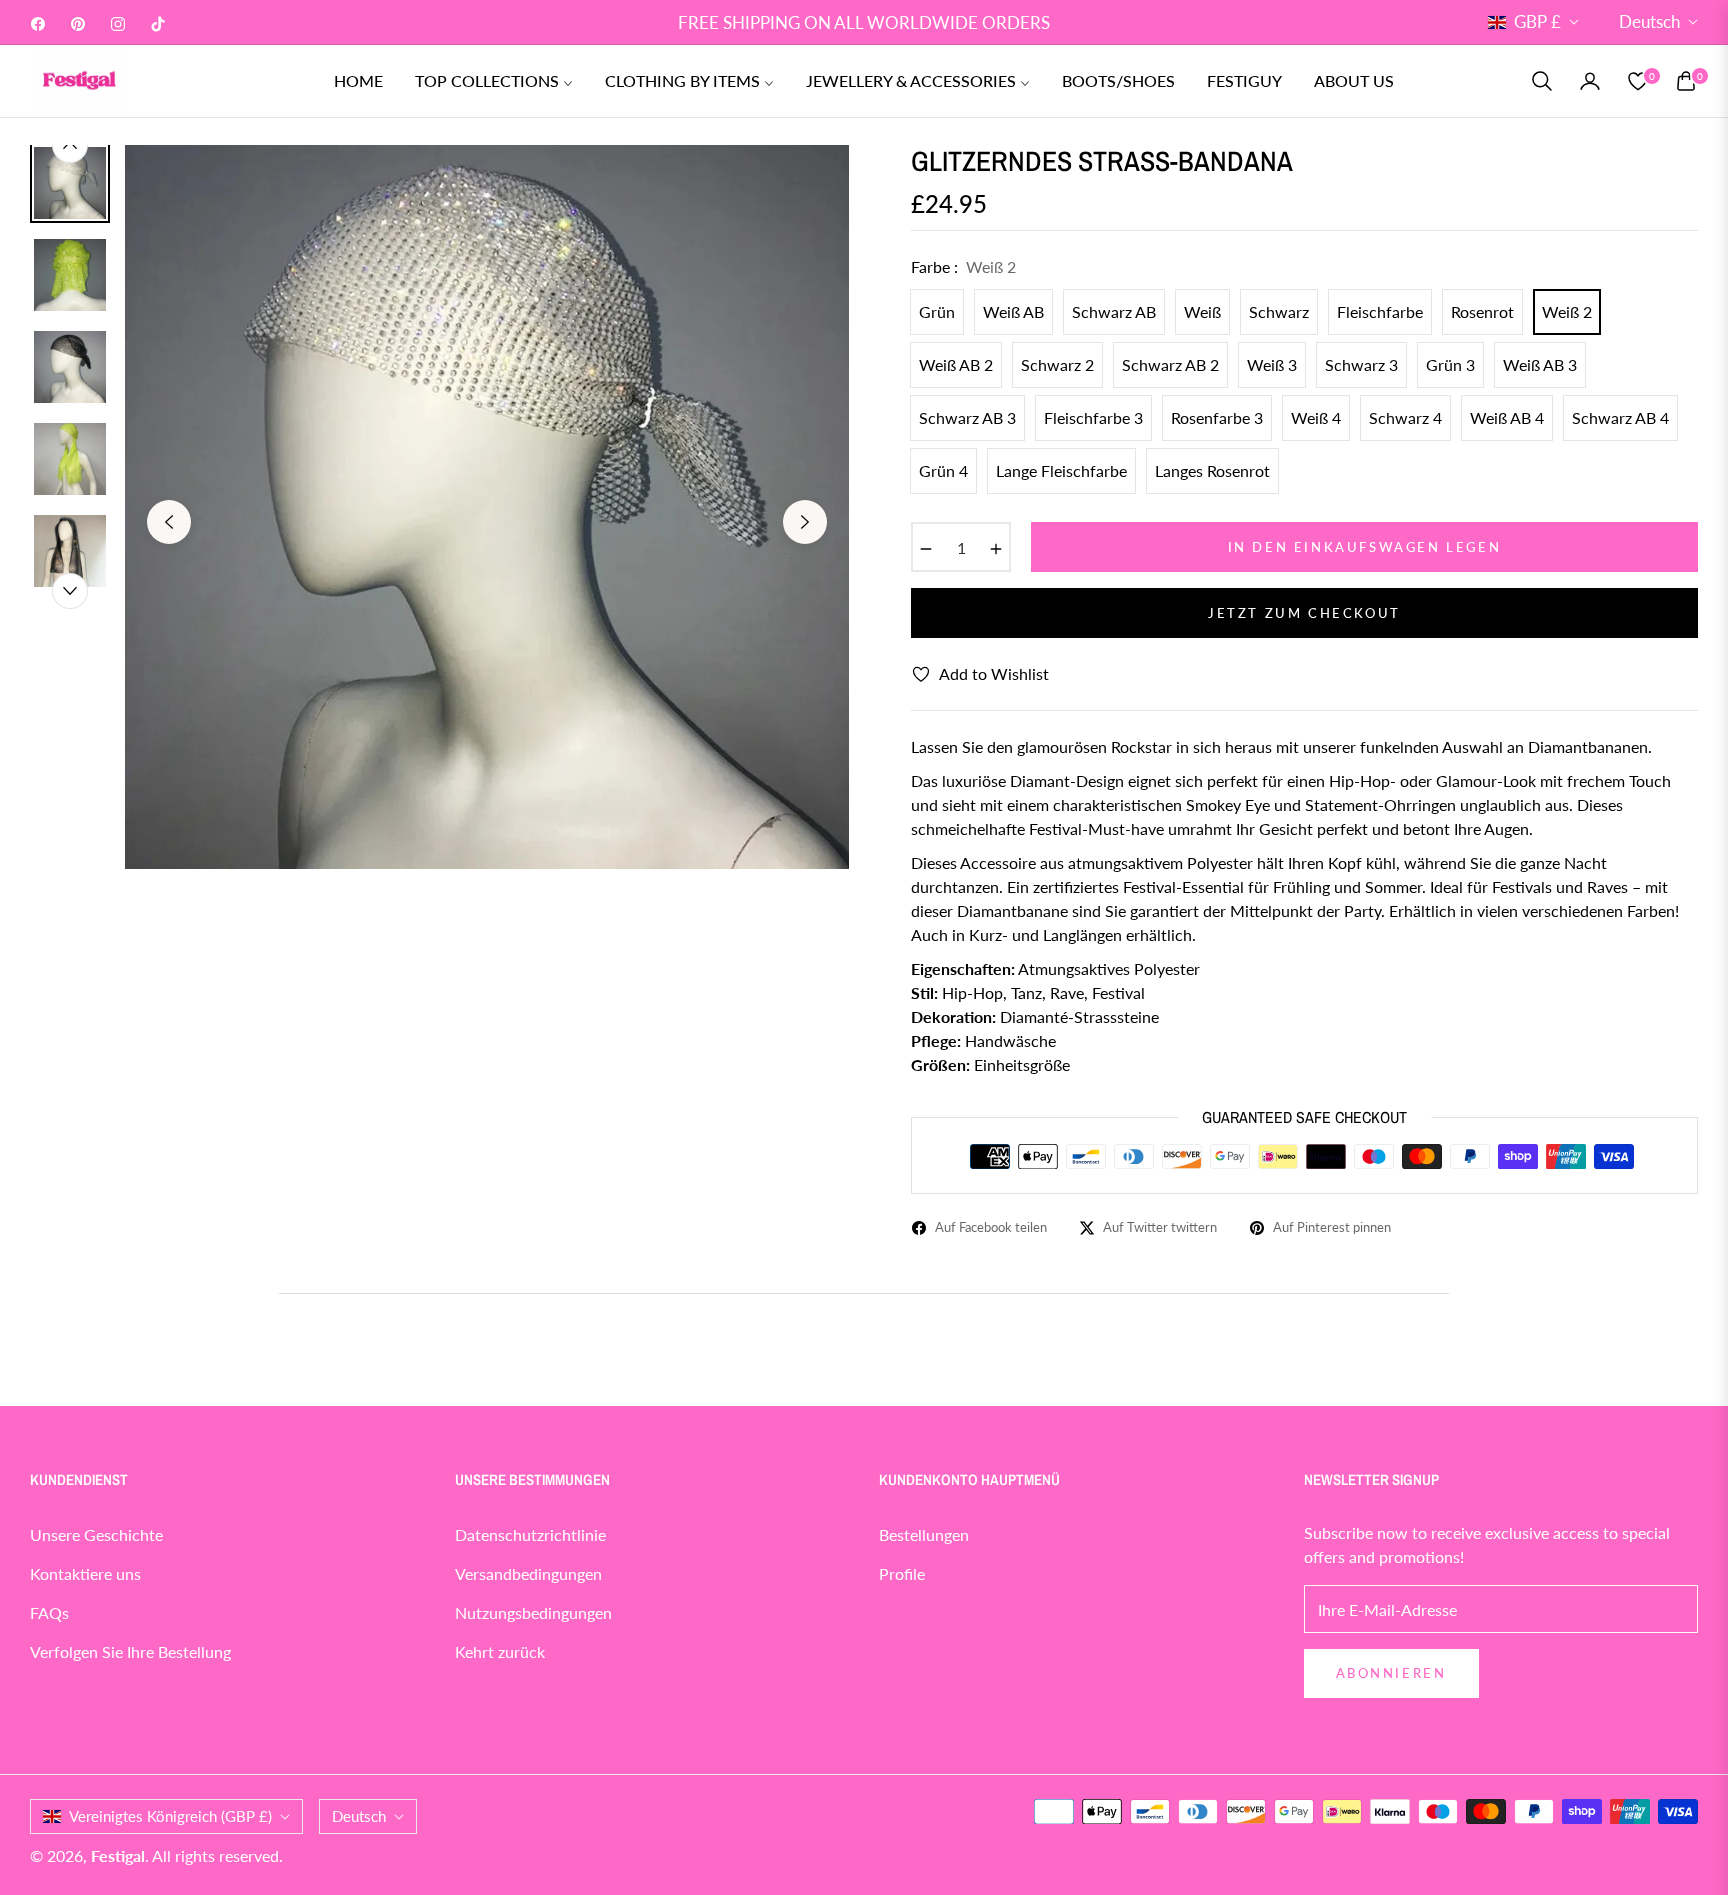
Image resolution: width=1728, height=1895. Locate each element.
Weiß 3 (1272, 364)
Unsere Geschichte (96, 1534)
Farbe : (963, 266)
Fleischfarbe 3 (1093, 417)
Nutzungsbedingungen (533, 1612)
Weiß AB (1013, 311)
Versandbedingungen (528, 1573)
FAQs (49, 1612)
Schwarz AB (1114, 311)
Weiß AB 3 (1540, 364)
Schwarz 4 (1405, 417)
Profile (902, 1573)
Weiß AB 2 (956, 364)
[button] (1542, 81)
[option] (487, 507)
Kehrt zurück (500, 1651)
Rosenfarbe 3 (1217, 417)
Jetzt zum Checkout (1304, 613)
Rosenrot (1482, 311)
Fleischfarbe (1380, 311)
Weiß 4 (1316, 417)
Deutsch (1649, 21)
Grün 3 (1450, 364)
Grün (937, 311)
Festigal (118, 1855)
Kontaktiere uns (85, 1573)
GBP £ (1537, 21)
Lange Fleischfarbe (1061, 470)
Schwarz (1279, 311)
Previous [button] (169, 522)
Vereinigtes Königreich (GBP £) (170, 1816)
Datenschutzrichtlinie (530, 1534)
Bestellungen (924, 1534)
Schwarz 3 (1361, 364)
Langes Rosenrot (1212, 470)
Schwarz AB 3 (967, 417)
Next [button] (805, 522)
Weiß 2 (1567, 311)
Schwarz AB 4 (1620, 417)
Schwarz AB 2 (1170, 364)
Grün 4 (943, 470)
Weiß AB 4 (1507, 417)
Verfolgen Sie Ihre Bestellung (130, 1651)
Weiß (1202, 311)
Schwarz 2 (1057, 364)
